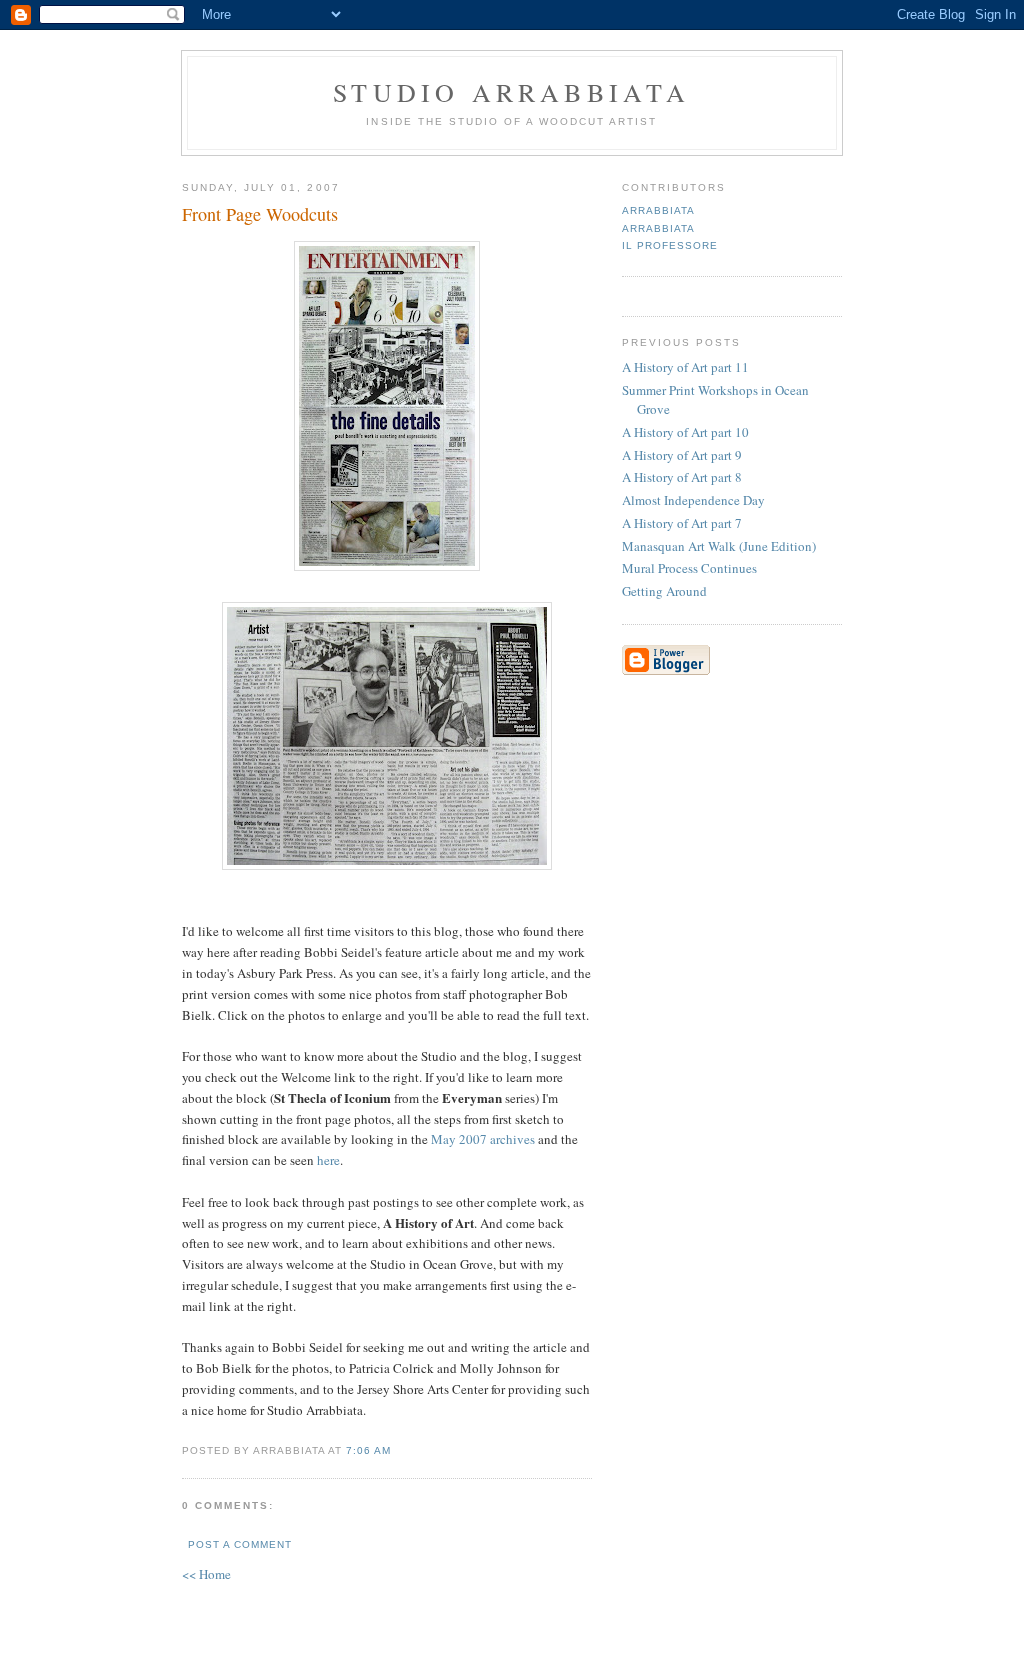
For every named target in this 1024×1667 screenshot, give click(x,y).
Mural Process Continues (689, 568)
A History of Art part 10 (685, 432)
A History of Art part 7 (682, 523)
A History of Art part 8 (682, 477)
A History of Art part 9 (682, 455)
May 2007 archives (484, 1139)
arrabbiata (658, 210)
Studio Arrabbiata (511, 92)
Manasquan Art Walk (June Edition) (719, 546)
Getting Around (664, 591)
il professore (670, 245)
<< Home (206, 1574)
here (328, 1160)
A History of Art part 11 (685, 367)
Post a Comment (240, 1544)
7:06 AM (368, 1450)
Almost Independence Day (693, 500)
